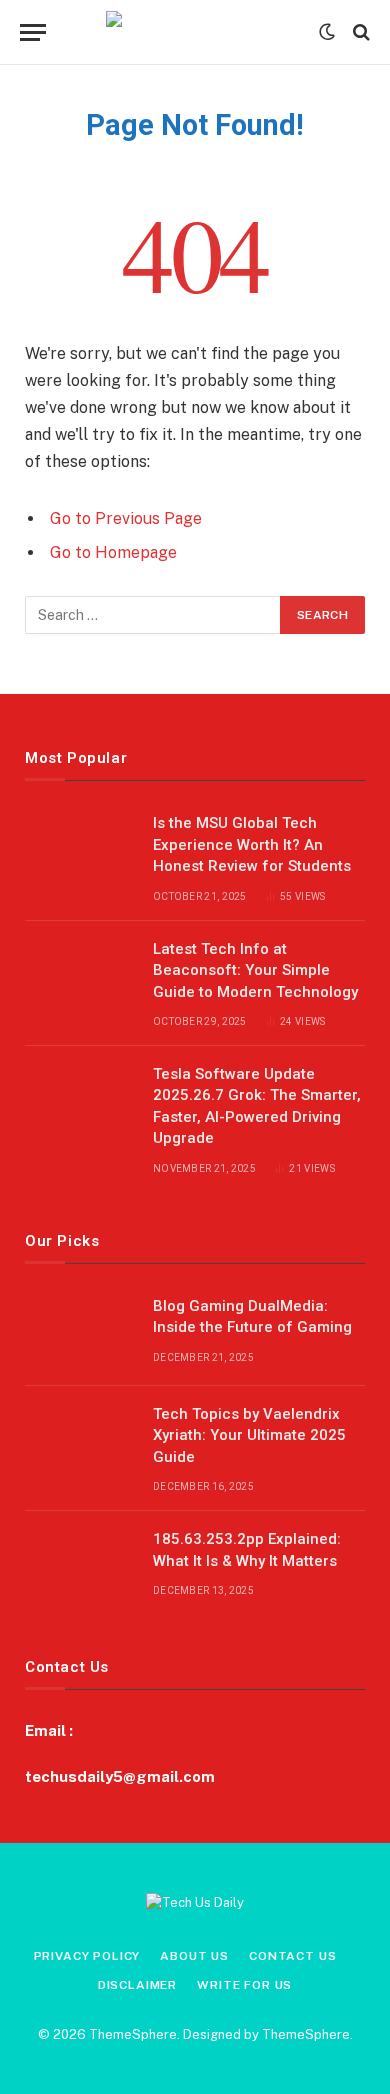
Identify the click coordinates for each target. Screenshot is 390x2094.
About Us (194, 1956)
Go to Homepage (113, 552)
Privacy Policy (87, 1956)
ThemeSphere (306, 2034)
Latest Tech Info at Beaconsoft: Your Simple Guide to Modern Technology (255, 970)
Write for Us (244, 1985)
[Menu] (33, 32)
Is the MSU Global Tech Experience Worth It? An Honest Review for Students (252, 844)
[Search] (359, 32)
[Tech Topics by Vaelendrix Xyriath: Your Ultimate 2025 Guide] (80, 1440)
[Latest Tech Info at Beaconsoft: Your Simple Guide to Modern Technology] (80, 975)
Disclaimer (137, 1985)
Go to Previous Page (126, 518)
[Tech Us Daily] (195, 32)
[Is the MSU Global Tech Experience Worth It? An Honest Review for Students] (80, 849)
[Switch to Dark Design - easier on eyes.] (327, 32)
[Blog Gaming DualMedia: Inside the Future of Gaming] (80, 1332)
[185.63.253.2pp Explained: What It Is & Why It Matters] (80, 1565)
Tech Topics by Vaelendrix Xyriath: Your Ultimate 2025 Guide (249, 1435)
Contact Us (292, 1956)
